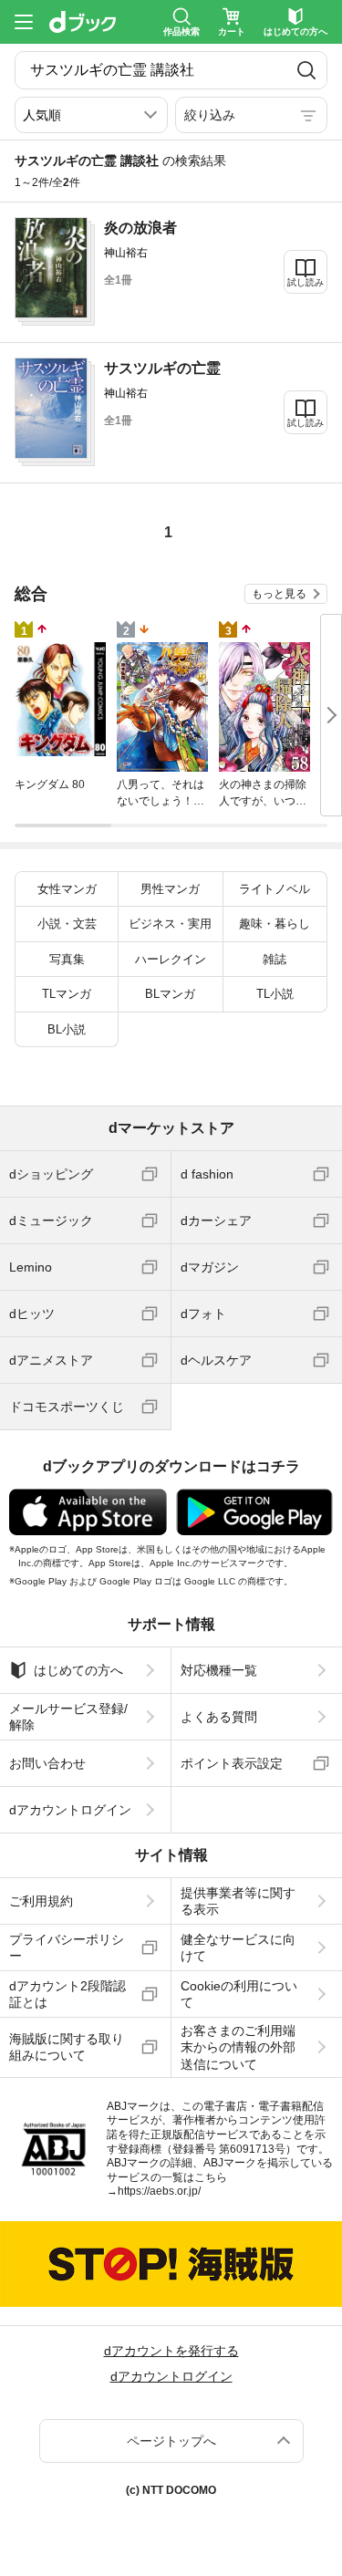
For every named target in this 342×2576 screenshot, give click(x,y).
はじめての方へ (78, 1670)
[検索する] (307, 70)
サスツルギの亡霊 (162, 368)
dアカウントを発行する (171, 2351)
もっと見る (279, 594)
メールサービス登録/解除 (68, 1717)
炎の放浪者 (140, 228)
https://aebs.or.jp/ (159, 2191)
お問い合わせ (47, 1763)
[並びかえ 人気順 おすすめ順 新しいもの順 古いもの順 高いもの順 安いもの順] (91, 115)
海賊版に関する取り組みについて (67, 2047)
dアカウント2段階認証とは (67, 1994)
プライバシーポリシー (67, 1948)
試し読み (306, 282)
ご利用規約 (41, 1901)
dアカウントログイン (70, 1810)
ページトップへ (171, 2441)
